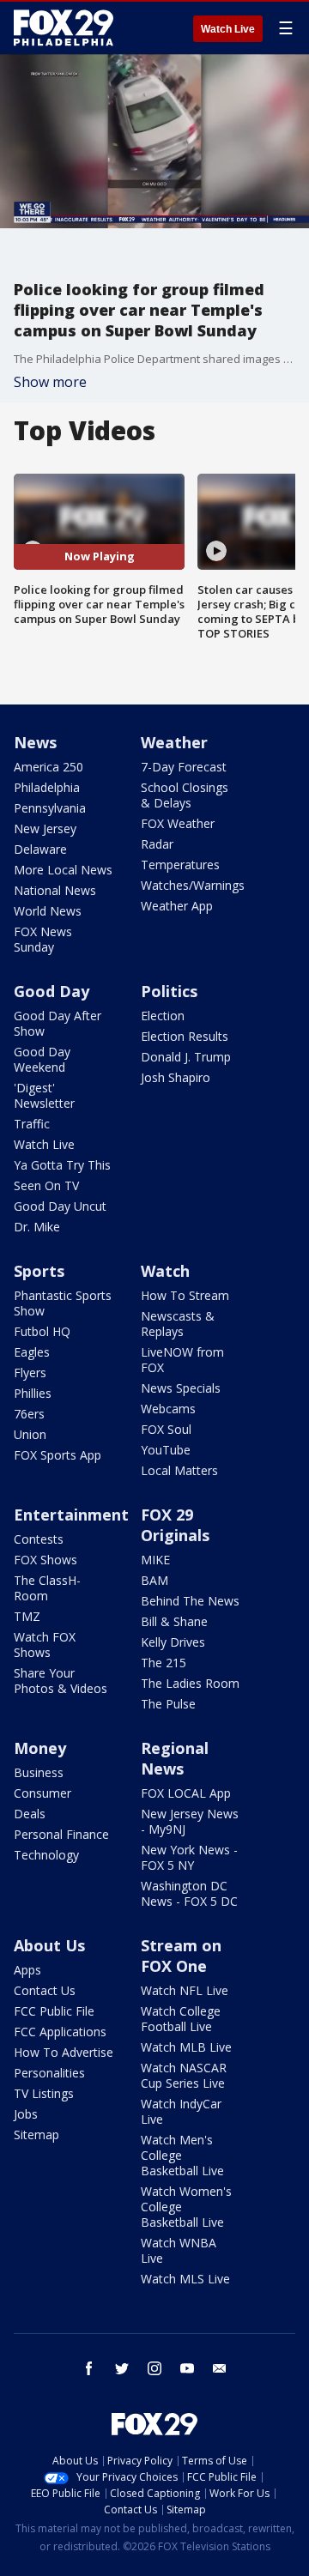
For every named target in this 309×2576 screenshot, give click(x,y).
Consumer (42, 1793)
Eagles (32, 1352)
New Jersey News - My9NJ (190, 1821)
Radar (157, 844)
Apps (27, 1970)
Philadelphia (47, 787)
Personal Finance (61, 1834)
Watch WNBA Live (179, 2250)
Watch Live (228, 29)
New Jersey (45, 828)
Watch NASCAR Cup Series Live (184, 2075)
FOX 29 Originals (175, 1525)
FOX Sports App (58, 1455)
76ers (29, 1414)
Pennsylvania (50, 808)
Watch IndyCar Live (181, 2111)
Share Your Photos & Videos (61, 1681)
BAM (154, 1580)
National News (55, 890)
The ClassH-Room (47, 1588)
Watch (165, 1271)
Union (30, 1434)
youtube (187, 2368)
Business (39, 1772)
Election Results (185, 1036)
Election (163, 1016)
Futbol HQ (42, 1331)
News (35, 742)
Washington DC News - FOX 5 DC (189, 1893)
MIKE (155, 1560)
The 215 (164, 1663)
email (220, 2368)
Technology (46, 1855)
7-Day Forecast (184, 767)
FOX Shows (45, 1560)
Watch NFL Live (185, 1990)
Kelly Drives (173, 1642)
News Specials (181, 1388)
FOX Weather (178, 823)
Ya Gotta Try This (62, 1165)
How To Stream (185, 1295)
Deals (30, 1814)
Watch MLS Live (185, 2279)
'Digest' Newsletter (44, 1095)
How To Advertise (64, 2052)
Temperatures (180, 865)
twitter (122, 2368)
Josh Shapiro (176, 1077)
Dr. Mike (37, 1227)
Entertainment (71, 1515)
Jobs (26, 2114)
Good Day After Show (58, 1023)
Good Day (51, 991)
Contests (39, 1539)
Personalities (49, 2073)
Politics (169, 991)
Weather (174, 742)
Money (40, 1748)
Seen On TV (46, 1185)
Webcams (168, 1409)
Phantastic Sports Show (63, 1303)
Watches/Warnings (193, 885)
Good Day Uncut (60, 1206)
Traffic (32, 1124)
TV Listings (44, 2093)
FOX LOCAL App (186, 1793)
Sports (39, 1271)
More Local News (63, 870)
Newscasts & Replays (178, 1324)
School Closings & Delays (185, 795)
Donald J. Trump (186, 1057)
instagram (154, 2368)
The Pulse (168, 1704)
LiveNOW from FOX (182, 1360)
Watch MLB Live (186, 2047)
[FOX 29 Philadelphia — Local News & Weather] (64, 27)
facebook (89, 2368)
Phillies (33, 1393)
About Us (49, 1945)
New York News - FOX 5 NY (189, 1857)
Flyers (30, 1373)
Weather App (177, 906)
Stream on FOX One (181, 1956)
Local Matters (179, 1470)
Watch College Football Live (181, 2019)
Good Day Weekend (42, 1059)
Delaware (40, 849)
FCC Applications (60, 2032)
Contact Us (45, 1990)
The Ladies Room (190, 1683)
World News (48, 911)
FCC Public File (54, 2011)
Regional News (175, 1758)
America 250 (48, 767)
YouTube (166, 1450)
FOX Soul (166, 1429)
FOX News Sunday (43, 939)
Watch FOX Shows (45, 1645)
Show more (50, 382)
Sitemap (36, 2135)
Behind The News (190, 1601)
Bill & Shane (174, 1621)
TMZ (27, 1616)
